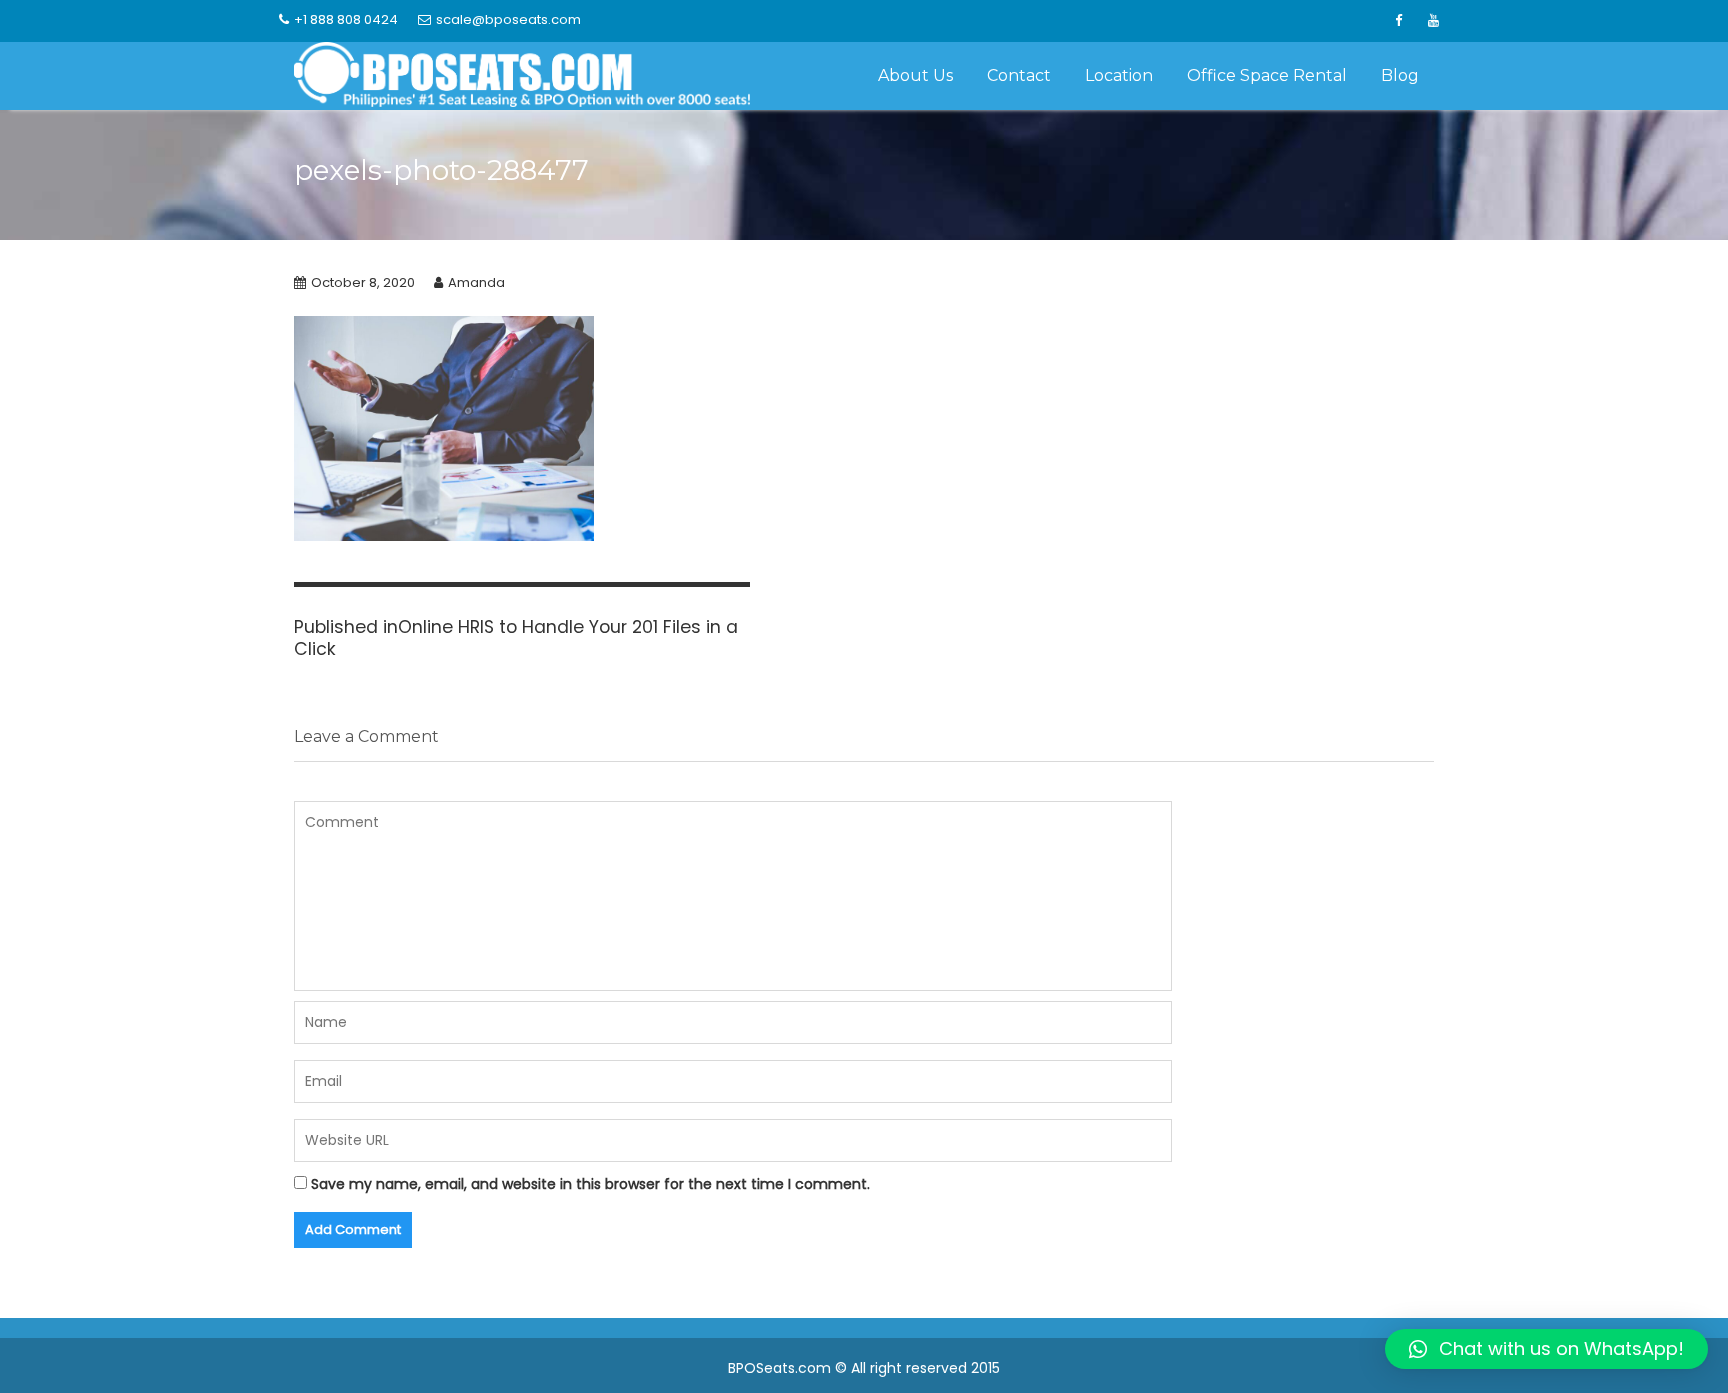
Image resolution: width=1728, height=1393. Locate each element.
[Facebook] (1398, 21)
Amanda (476, 282)
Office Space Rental (1267, 75)
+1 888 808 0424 (346, 19)
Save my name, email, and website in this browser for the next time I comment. (590, 1184)
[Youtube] (1433, 21)
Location (1119, 75)
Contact (1019, 75)
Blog (1400, 75)
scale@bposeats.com (508, 19)
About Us (915, 75)
